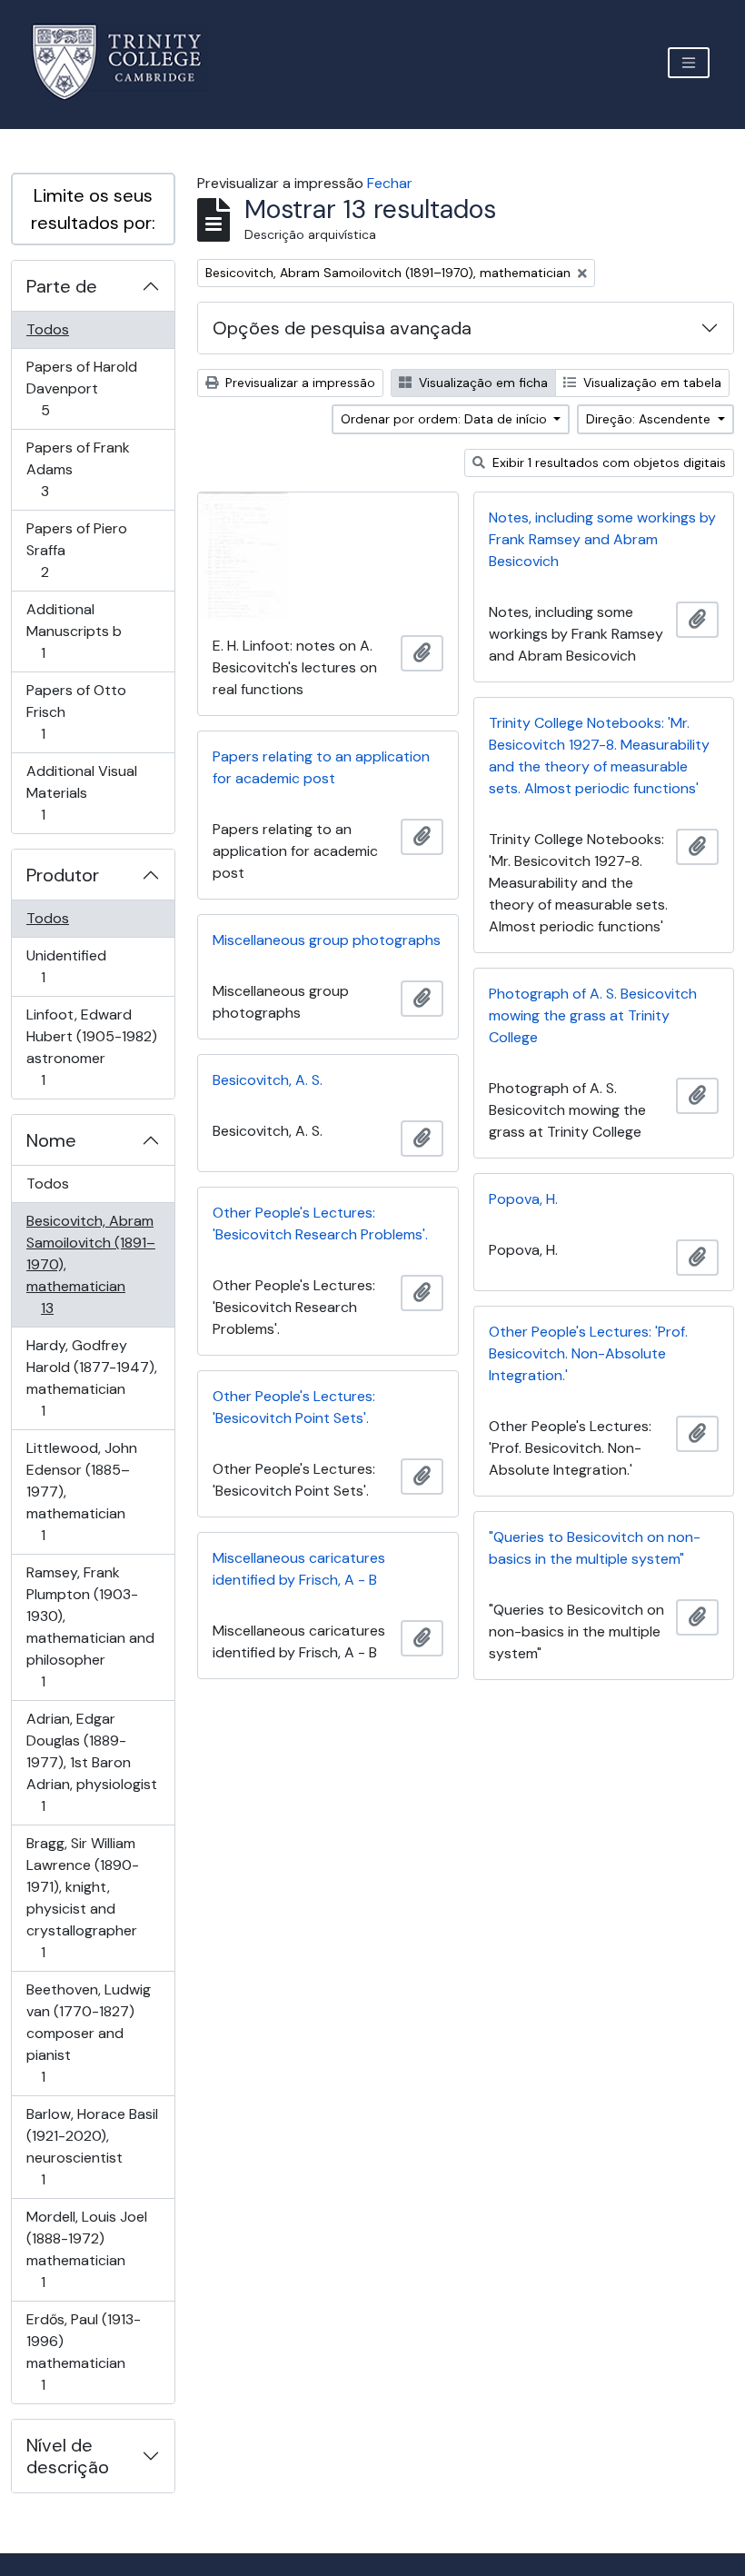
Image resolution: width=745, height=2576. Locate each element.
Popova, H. (523, 1199)
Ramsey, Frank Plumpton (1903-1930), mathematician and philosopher (90, 1626)
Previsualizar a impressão (298, 383)
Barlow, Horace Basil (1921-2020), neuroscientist (92, 2146)
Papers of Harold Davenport (81, 388)
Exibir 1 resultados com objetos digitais (607, 462)
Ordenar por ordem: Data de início (446, 419)
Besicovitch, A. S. (268, 1080)
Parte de (62, 286)
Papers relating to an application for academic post (321, 767)
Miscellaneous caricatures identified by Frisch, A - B (299, 1569)
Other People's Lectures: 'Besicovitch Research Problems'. (320, 1223)
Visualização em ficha (482, 383)
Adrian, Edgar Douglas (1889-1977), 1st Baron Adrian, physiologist (91, 1762)
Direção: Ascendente (650, 419)
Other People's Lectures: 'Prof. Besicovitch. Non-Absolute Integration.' (588, 1353)
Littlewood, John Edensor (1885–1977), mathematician (81, 1491)
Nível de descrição (68, 2456)
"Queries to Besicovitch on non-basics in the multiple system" (595, 1548)
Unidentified (69, 966)
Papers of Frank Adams (78, 469)
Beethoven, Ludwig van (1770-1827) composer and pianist (88, 2033)
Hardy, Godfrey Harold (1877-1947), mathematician (91, 1378)
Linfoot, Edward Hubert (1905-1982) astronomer (91, 1047)
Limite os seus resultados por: (93, 209)
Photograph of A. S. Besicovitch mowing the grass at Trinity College (593, 1015)
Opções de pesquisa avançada (342, 328)
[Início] (128, 62)
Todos (48, 329)
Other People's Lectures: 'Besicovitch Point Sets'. (294, 1407)
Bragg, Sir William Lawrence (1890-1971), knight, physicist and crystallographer (82, 1897)
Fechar (390, 183)
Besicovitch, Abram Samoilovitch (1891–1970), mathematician (90, 1264)
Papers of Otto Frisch (76, 711)
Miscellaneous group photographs (327, 940)
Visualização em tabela (651, 383)
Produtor (63, 875)
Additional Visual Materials (81, 792)
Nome (51, 1140)
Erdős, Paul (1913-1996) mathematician (83, 2352)
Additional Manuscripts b (74, 631)
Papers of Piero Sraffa (76, 550)
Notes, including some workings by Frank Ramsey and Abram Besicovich (602, 539)
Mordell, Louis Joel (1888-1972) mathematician (86, 2249)
